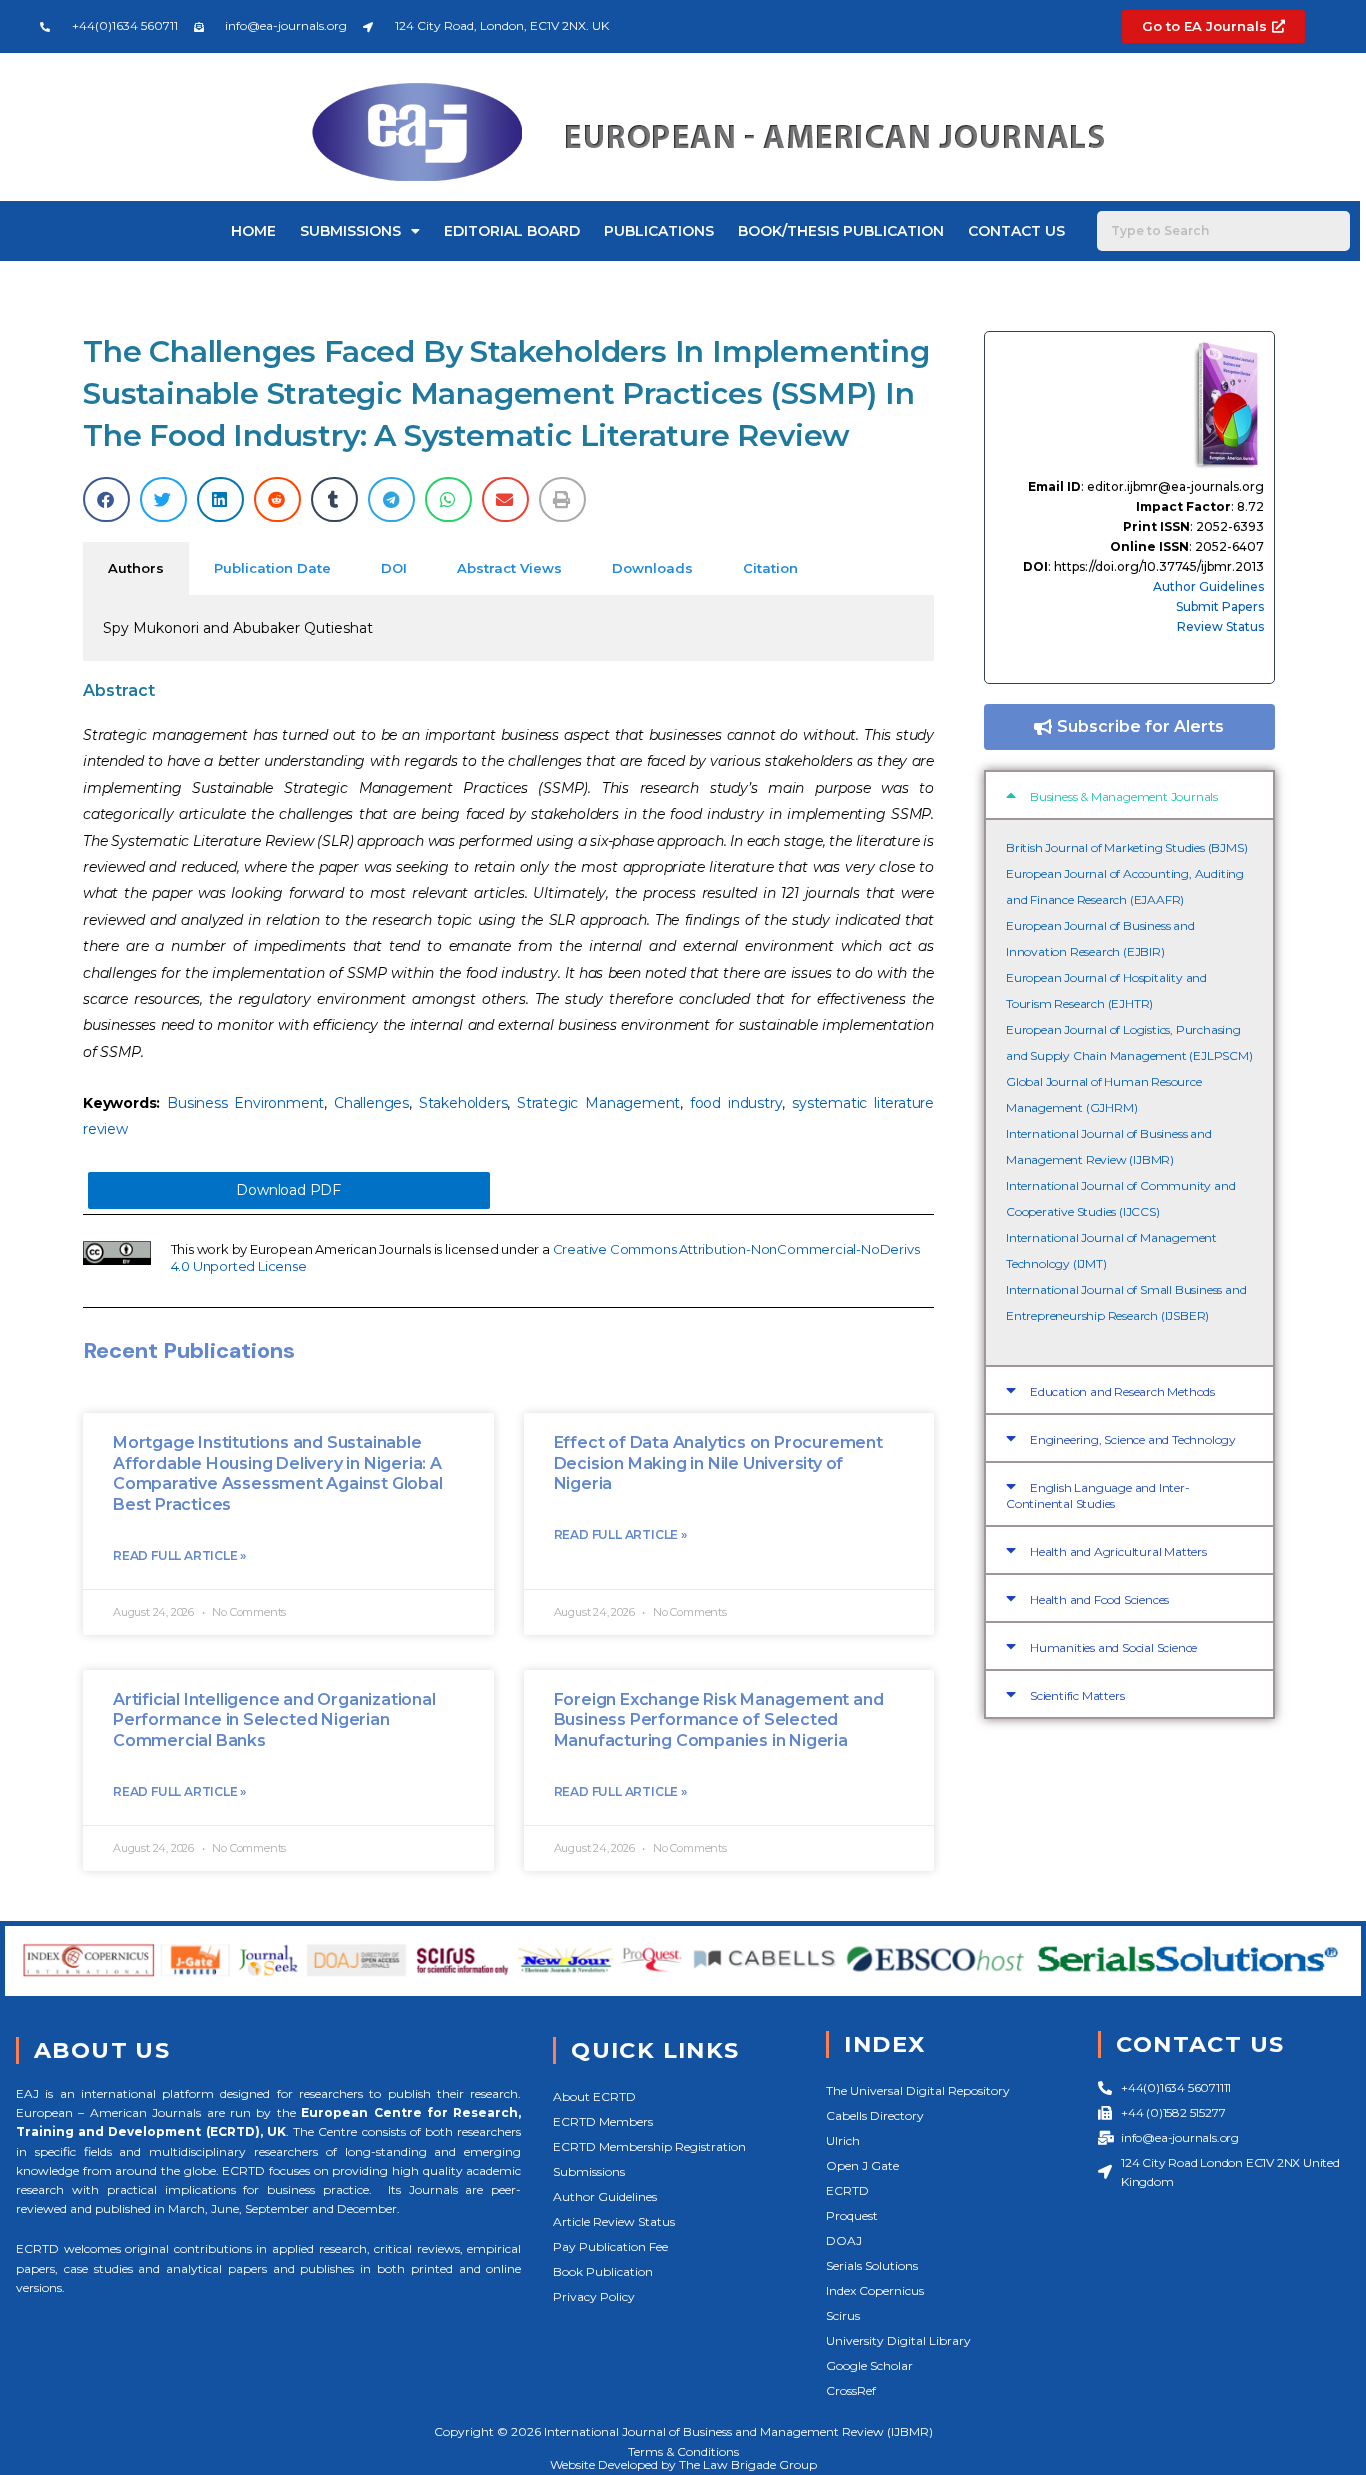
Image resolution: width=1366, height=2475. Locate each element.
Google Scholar (869, 2365)
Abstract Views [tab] (509, 568)
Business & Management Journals (1124, 796)
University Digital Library (898, 2340)
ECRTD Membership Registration (649, 2146)
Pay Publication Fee (610, 2246)
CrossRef (851, 2390)
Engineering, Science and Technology (1133, 1439)
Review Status (1220, 626)
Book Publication (603, 2271)
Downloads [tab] (652, 568)
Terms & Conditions (683, 2451)
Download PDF (288, 1190)
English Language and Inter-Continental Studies (1098, 1495)
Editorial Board (512, 231)
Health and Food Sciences (1099, 1599)
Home (253, 231)
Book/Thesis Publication (841, 231)
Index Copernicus (875, 2290)
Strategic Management (598, 1103)
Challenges (371, 1103)
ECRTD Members (603, 2121)
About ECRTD (594, 2096)
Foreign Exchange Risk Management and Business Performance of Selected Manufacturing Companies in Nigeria (719, 1720)
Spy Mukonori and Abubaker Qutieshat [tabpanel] (238, 628)
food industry (736, 1103)
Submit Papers (1220, 606)
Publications (659, 231)
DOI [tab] (394, 568)
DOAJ (844, 2240)
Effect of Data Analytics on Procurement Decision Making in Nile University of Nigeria (718, 1463)
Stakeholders (463, 1103)
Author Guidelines (1208, 586)
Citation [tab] (770, 568)
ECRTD (847, 2190)
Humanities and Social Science (1113, 1647)
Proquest (852, 2215)
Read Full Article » (179, 1555)
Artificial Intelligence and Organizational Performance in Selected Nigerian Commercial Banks (274, 1720)
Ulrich (843, 2140)
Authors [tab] (136, 568)
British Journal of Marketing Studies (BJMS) (1126, 847)
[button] (106, 499)
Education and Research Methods (1122, 1391)
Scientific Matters (1077, 1695)
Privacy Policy (594, 2296)
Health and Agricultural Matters (1118, 1551)
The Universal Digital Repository (918, 2090)
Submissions (350, 231)
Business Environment (245, 1103)
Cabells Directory (875, 2115)
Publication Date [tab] (272, 568)
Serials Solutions (872, 2265)
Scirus (843, 2315)
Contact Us (1016, 231)
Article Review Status (614, 2221)
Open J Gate (862, 2165)
